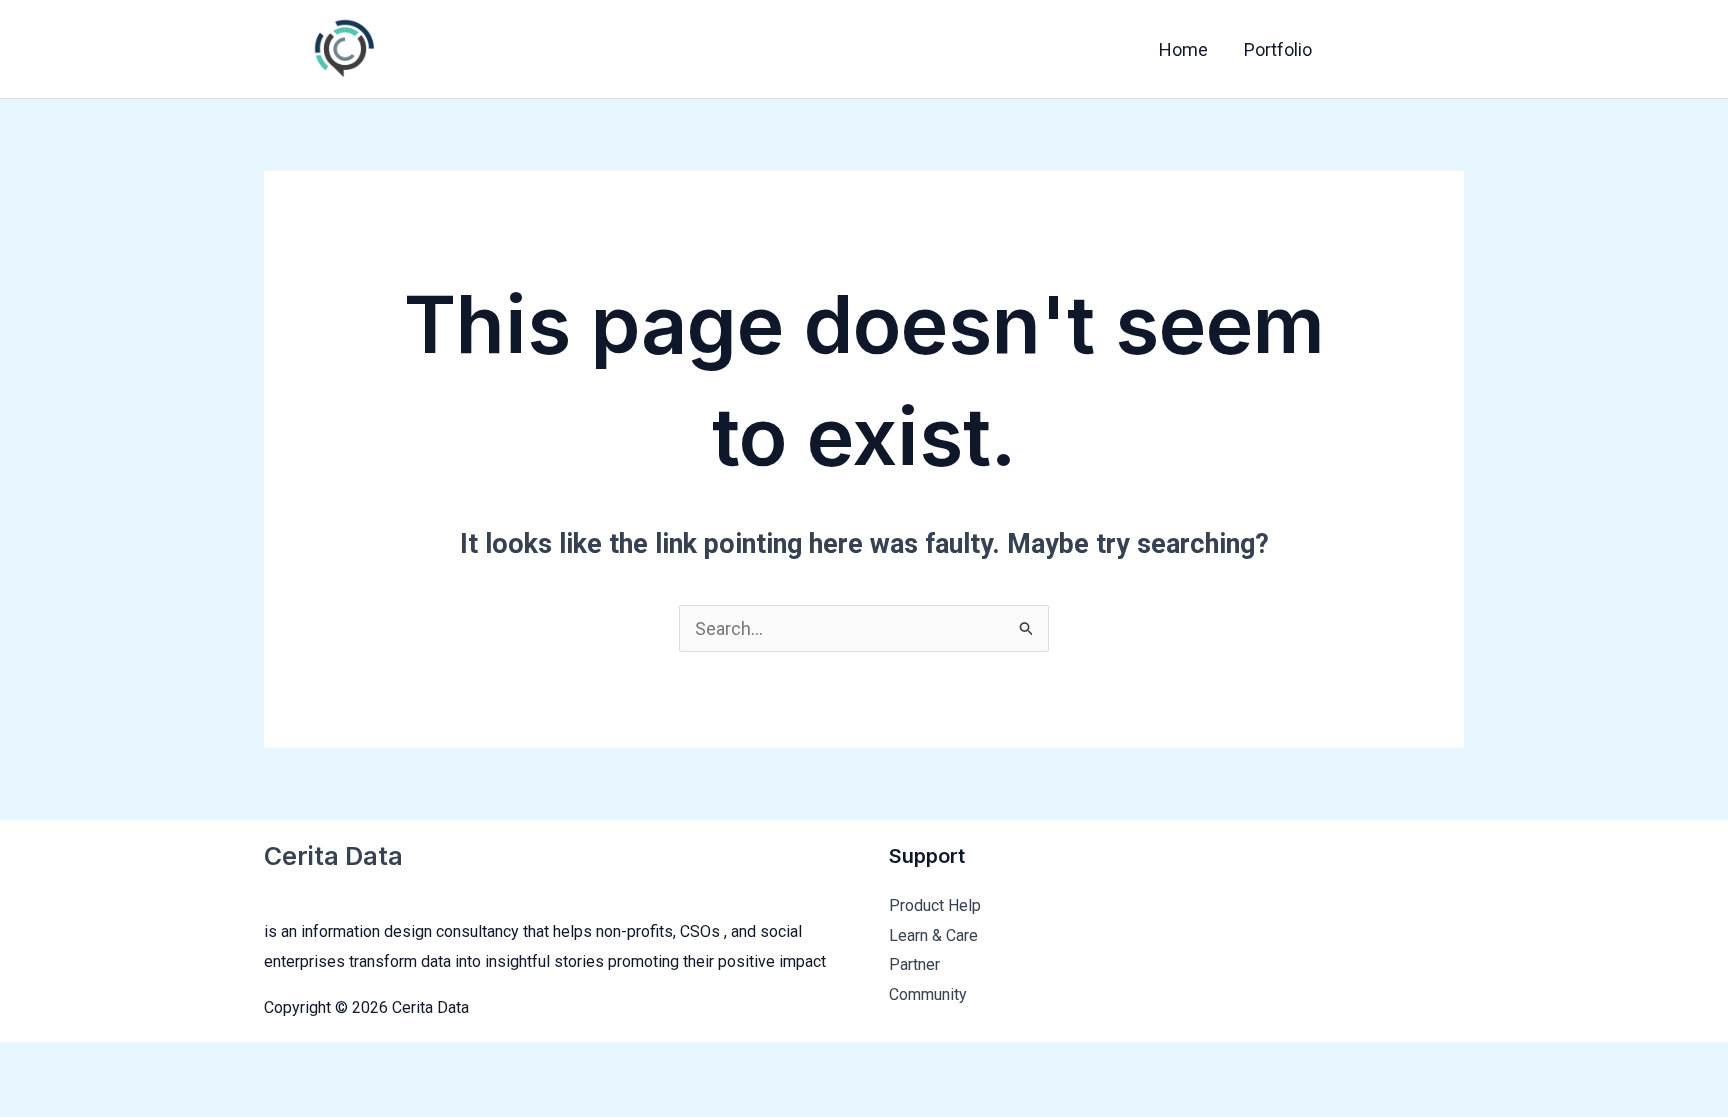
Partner (914, 964)
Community (928, 994)
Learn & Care (933, 935)
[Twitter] (1407, 51)
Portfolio (1278, 49)
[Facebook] (1365, 51)
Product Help (935, 905)
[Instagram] (1449, 51)
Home (1183, 49)
